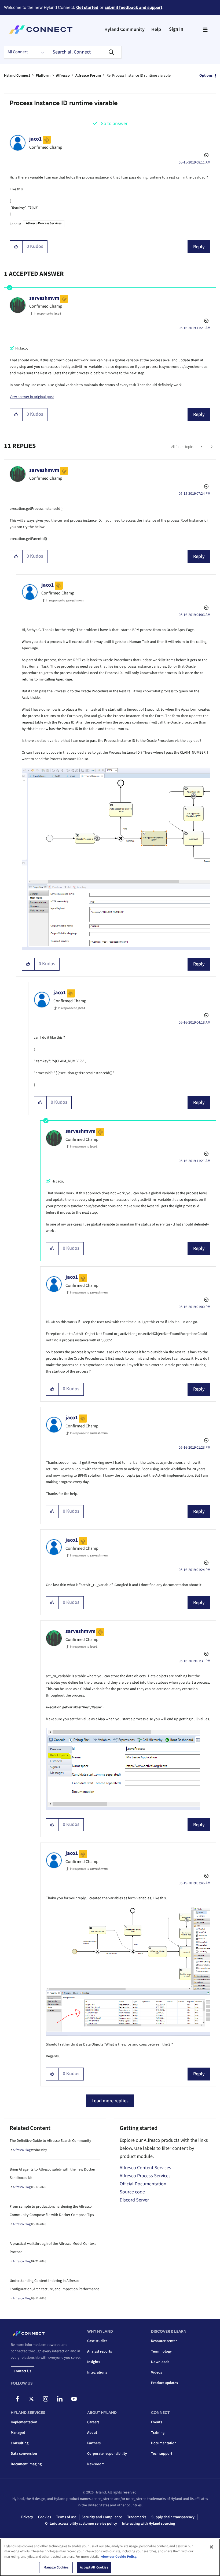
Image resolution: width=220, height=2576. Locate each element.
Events (157, 2422)
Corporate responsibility (107, 2454)
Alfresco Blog (22, 2150)
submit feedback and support (133, 7)
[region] (110, 2557)
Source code (132, 2192)
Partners (94, 2443)
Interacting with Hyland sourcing (148, 2524)
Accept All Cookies (94, 2567)
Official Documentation (143, 2184)
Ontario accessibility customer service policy (81, 2524)
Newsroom (96, 2464)
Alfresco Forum (88, 76)
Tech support (162, 2454)
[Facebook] (17, 2399)
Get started (87, 7)
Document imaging (26, 2464)
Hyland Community (124, 29)
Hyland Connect (17, 76)
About (92, 2433)
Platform (43, 76)
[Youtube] (74, 2399)
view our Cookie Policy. (119, 2557)
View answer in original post (32, 397)
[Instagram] (46, 2399)
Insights (94, 2362)
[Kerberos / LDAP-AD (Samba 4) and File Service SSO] (211, 447)
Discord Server (134, 2200)
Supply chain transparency (173, 2517)
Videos (157, 2372)
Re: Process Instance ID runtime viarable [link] (139, 76)
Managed (18, 2433)
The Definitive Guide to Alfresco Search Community (50, 2141)
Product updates (164, 2383)
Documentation (164, 2443)
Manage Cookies (56, 2567)
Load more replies (110, 2101)
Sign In (176, 29)
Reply (199, 247)
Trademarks (137, 2517)
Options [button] (206, 76)
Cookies (45, 2517)
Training (158, 2433)
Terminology (161, 2351)
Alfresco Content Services (145, 2168)
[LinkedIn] (60, 2399)
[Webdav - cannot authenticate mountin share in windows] (202, 447)
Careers (93, 2422)
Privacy (27, 2517)
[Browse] (205, 30)
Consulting (20, 2443)
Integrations (97, 2372)
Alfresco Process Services (44, 223)
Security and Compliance (102, 2517)
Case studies (97, 2341)
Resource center (164, 2341)
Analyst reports (100, 2351)
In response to (47, 314)
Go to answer (114, 124)
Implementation (24, 2422)
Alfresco (63, 76)
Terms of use (66, 2517)
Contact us (22, 2371)
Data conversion (24, 2454)
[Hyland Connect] (41, 30)
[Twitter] (31, 2399)
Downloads (160, 2362)
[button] (16, 247)
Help (156, 29)
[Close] (211, 2547)
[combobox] (84, 52)
